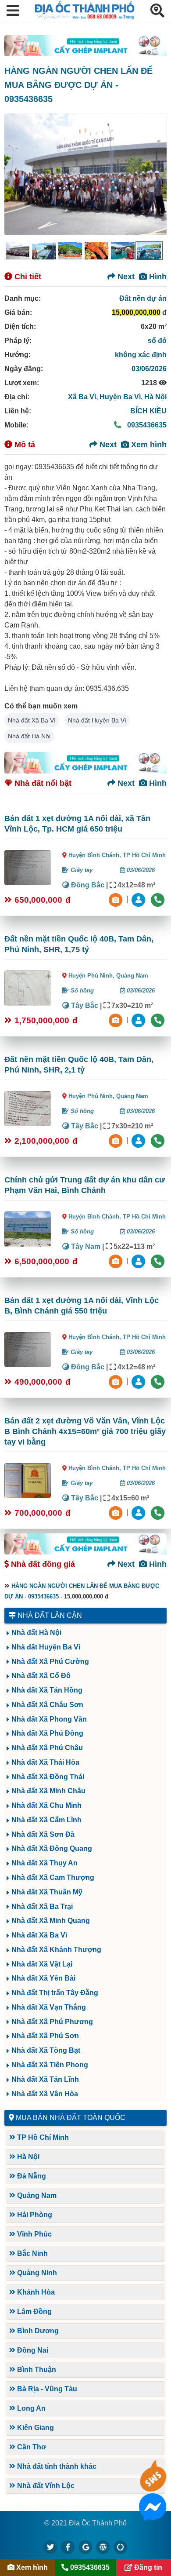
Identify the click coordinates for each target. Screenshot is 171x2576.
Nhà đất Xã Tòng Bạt (46, 2050)
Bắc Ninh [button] (32, 2253)
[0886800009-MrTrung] (139, 1261)
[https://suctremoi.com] (121, 2547)
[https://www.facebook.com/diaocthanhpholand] (68, 2547)
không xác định (141, 355)
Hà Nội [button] (27, 2157)
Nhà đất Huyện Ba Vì (97, 720)
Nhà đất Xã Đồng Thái (48, 1777)
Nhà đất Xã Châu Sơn (47, 1705)
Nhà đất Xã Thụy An (45, 1863)
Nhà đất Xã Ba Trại (42, 1906)
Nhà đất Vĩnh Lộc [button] (45, 2486)
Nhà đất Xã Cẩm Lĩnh (46, 1820)
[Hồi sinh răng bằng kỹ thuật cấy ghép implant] (85, 46)
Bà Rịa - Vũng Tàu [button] (46, 2389)
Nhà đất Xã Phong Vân (49, 1719)
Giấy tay (81, 870)
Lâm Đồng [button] (34, 2311)
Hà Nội (155, 397)
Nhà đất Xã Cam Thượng (53, 1877)
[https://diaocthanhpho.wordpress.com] (103, 2547)
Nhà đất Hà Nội (29, 736)
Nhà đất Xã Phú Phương (52, 2022)
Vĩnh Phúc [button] (34, 2234)
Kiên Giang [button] (35, 2428)
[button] (13, 11)
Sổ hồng (81, 991)
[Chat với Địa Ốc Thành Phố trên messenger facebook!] (153, 2515)
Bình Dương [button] (37, 2331)
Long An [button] (30, 2408)
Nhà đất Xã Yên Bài (43, 1978)
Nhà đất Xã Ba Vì (32, 720)
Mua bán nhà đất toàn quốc (71, 2118)
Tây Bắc (84, 1005)
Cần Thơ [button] (31, 2447)
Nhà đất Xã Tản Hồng (47, 1690)
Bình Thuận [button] (36, 2370)
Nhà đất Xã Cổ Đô (41, 1676)
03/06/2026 (149, 369)
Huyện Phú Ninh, (92, 976)
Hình (157, 277)
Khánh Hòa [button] (35, 2292)
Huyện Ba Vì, (122, 397)
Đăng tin (147, 2567)
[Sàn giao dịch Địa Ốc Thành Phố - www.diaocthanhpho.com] (85, 17)
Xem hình (148, 445)
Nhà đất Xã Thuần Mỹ (47, 1892)
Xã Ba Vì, (84, 397)
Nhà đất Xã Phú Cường (50, 1662)
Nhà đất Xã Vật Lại (42, 1964)
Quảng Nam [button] (36, 2195)
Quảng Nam (132, 976)
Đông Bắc (87, 885)
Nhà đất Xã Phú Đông (47, 1733)
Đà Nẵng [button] (31, 2176)
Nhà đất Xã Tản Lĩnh (45, 2079)
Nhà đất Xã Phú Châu (47, 1748)
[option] (18, 251)
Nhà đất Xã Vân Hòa (45, 2094)
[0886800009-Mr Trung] (139, 1512)
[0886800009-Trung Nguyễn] (139, 1020)
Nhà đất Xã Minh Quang (51, 1921)
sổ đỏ (157, 341)
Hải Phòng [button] (34, 2215)
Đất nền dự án (143, 298)
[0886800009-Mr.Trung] (139, 899)
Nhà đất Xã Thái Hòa (45, 1762)
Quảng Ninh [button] (36, 2273)
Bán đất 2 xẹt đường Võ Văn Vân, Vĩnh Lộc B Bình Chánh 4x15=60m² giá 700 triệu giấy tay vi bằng (85, 1431)
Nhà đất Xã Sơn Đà (43, 1834)
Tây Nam (85, 1246)
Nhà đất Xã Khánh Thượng (56, 1950)
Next (125, 277)
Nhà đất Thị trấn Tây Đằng (55, 1993)
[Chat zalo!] (153, 2487)
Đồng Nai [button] (32, 2350)
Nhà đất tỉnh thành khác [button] (56, 2466)
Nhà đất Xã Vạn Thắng (49, 2007)
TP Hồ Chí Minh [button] (42, 2137)
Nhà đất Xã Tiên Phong (50, 2065)
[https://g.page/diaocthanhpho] (85, 2547)
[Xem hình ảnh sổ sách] (117, 899)
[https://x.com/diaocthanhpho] (50, 2547)
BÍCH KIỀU (148, 411)
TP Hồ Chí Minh (144, 855)
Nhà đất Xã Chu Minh (46, 1805)
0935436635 (146, 425)
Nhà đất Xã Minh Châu (48, 1791)
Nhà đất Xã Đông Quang (52, 1848)
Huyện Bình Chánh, (96, 855)
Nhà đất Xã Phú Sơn (45, 2036)
